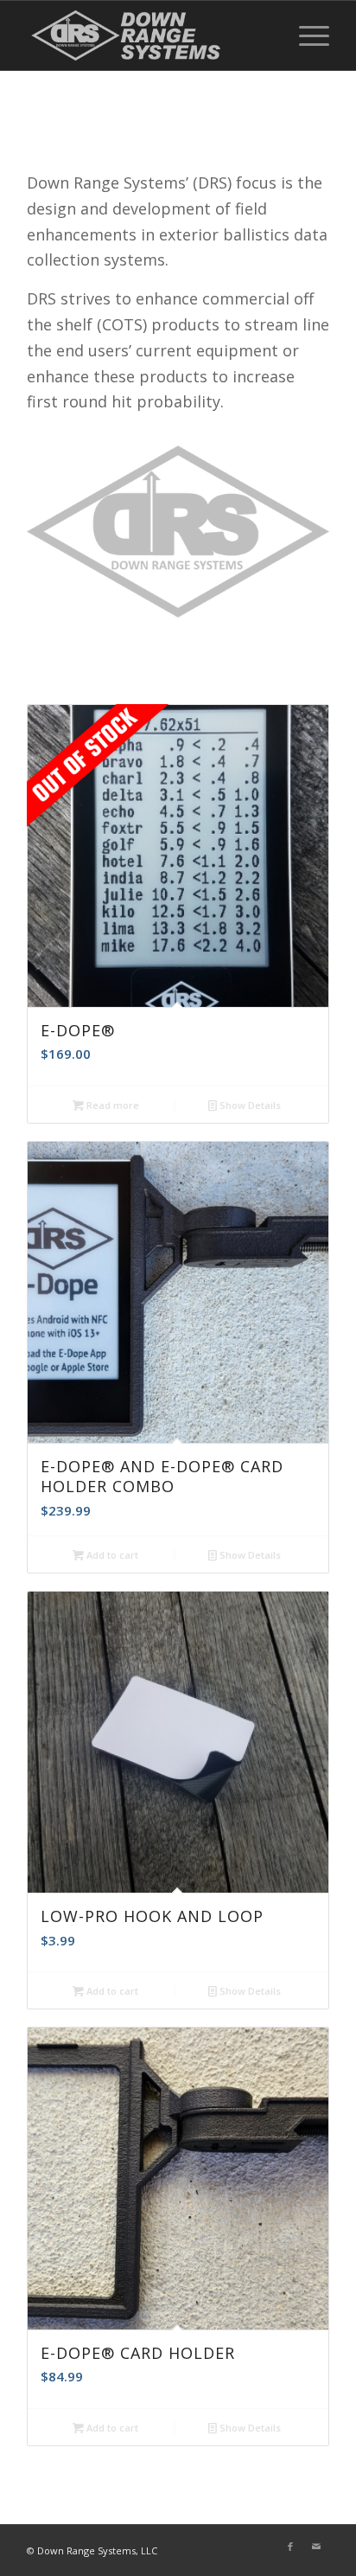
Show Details (249, 1105)
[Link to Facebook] (290, 2547)
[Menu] (305, 35)
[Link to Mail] (316, 2547)
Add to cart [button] (111, 1555)
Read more (111, 1105)
